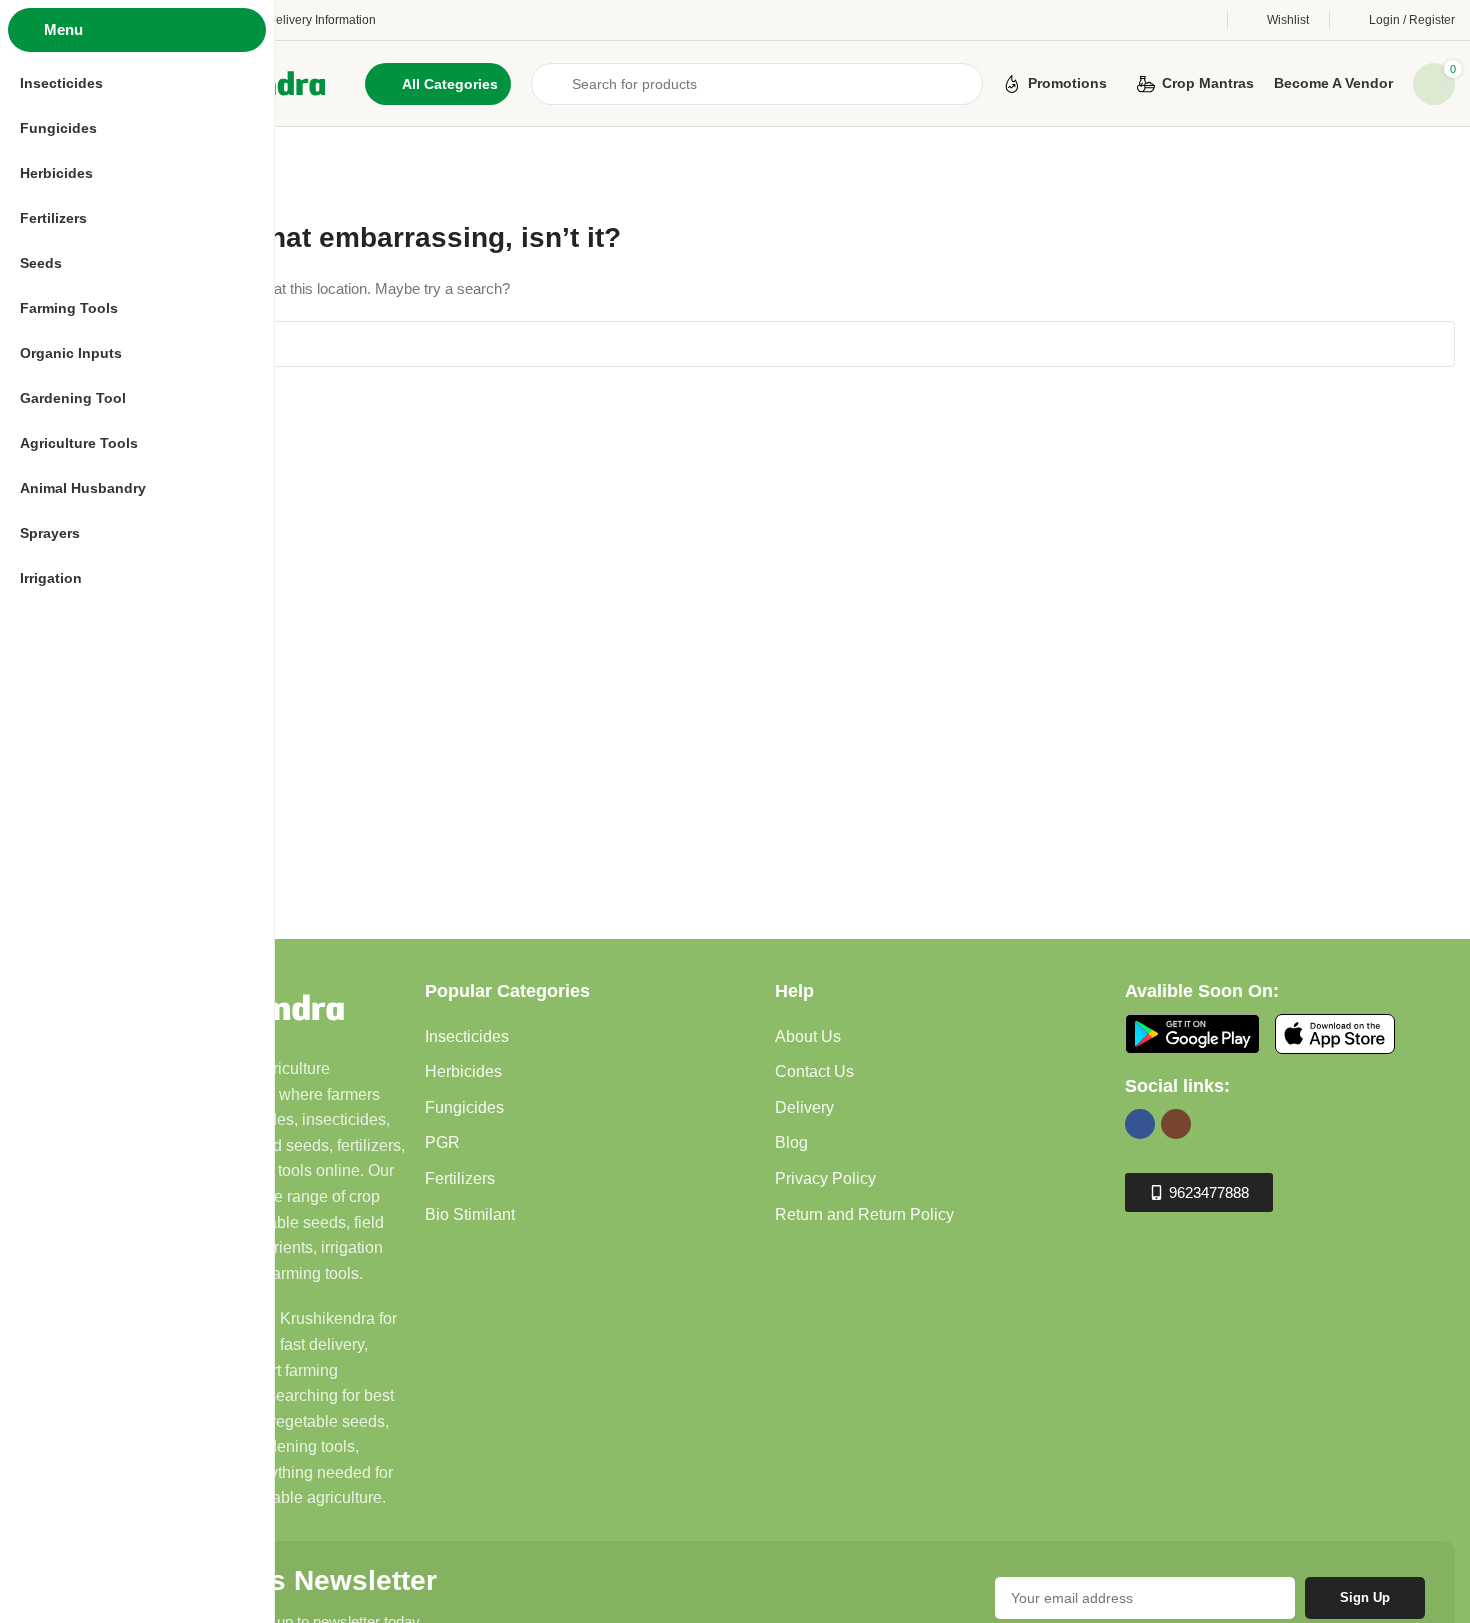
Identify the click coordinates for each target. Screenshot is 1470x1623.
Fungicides (464, 1107)
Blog (791, 1142)
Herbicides (463, 1071)
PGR (442, 1142)
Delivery (804, 1107)
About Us (808, 1036)
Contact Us (814, 1071)
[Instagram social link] (1176, 1124)
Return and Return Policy (864, 1214)
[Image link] (1192, 1032)
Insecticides (467, 1036)
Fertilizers (460, 1178)
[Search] (1432, 344)
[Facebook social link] (1140, 1124)
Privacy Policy (825, 1178)
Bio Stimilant (470, 1214)
